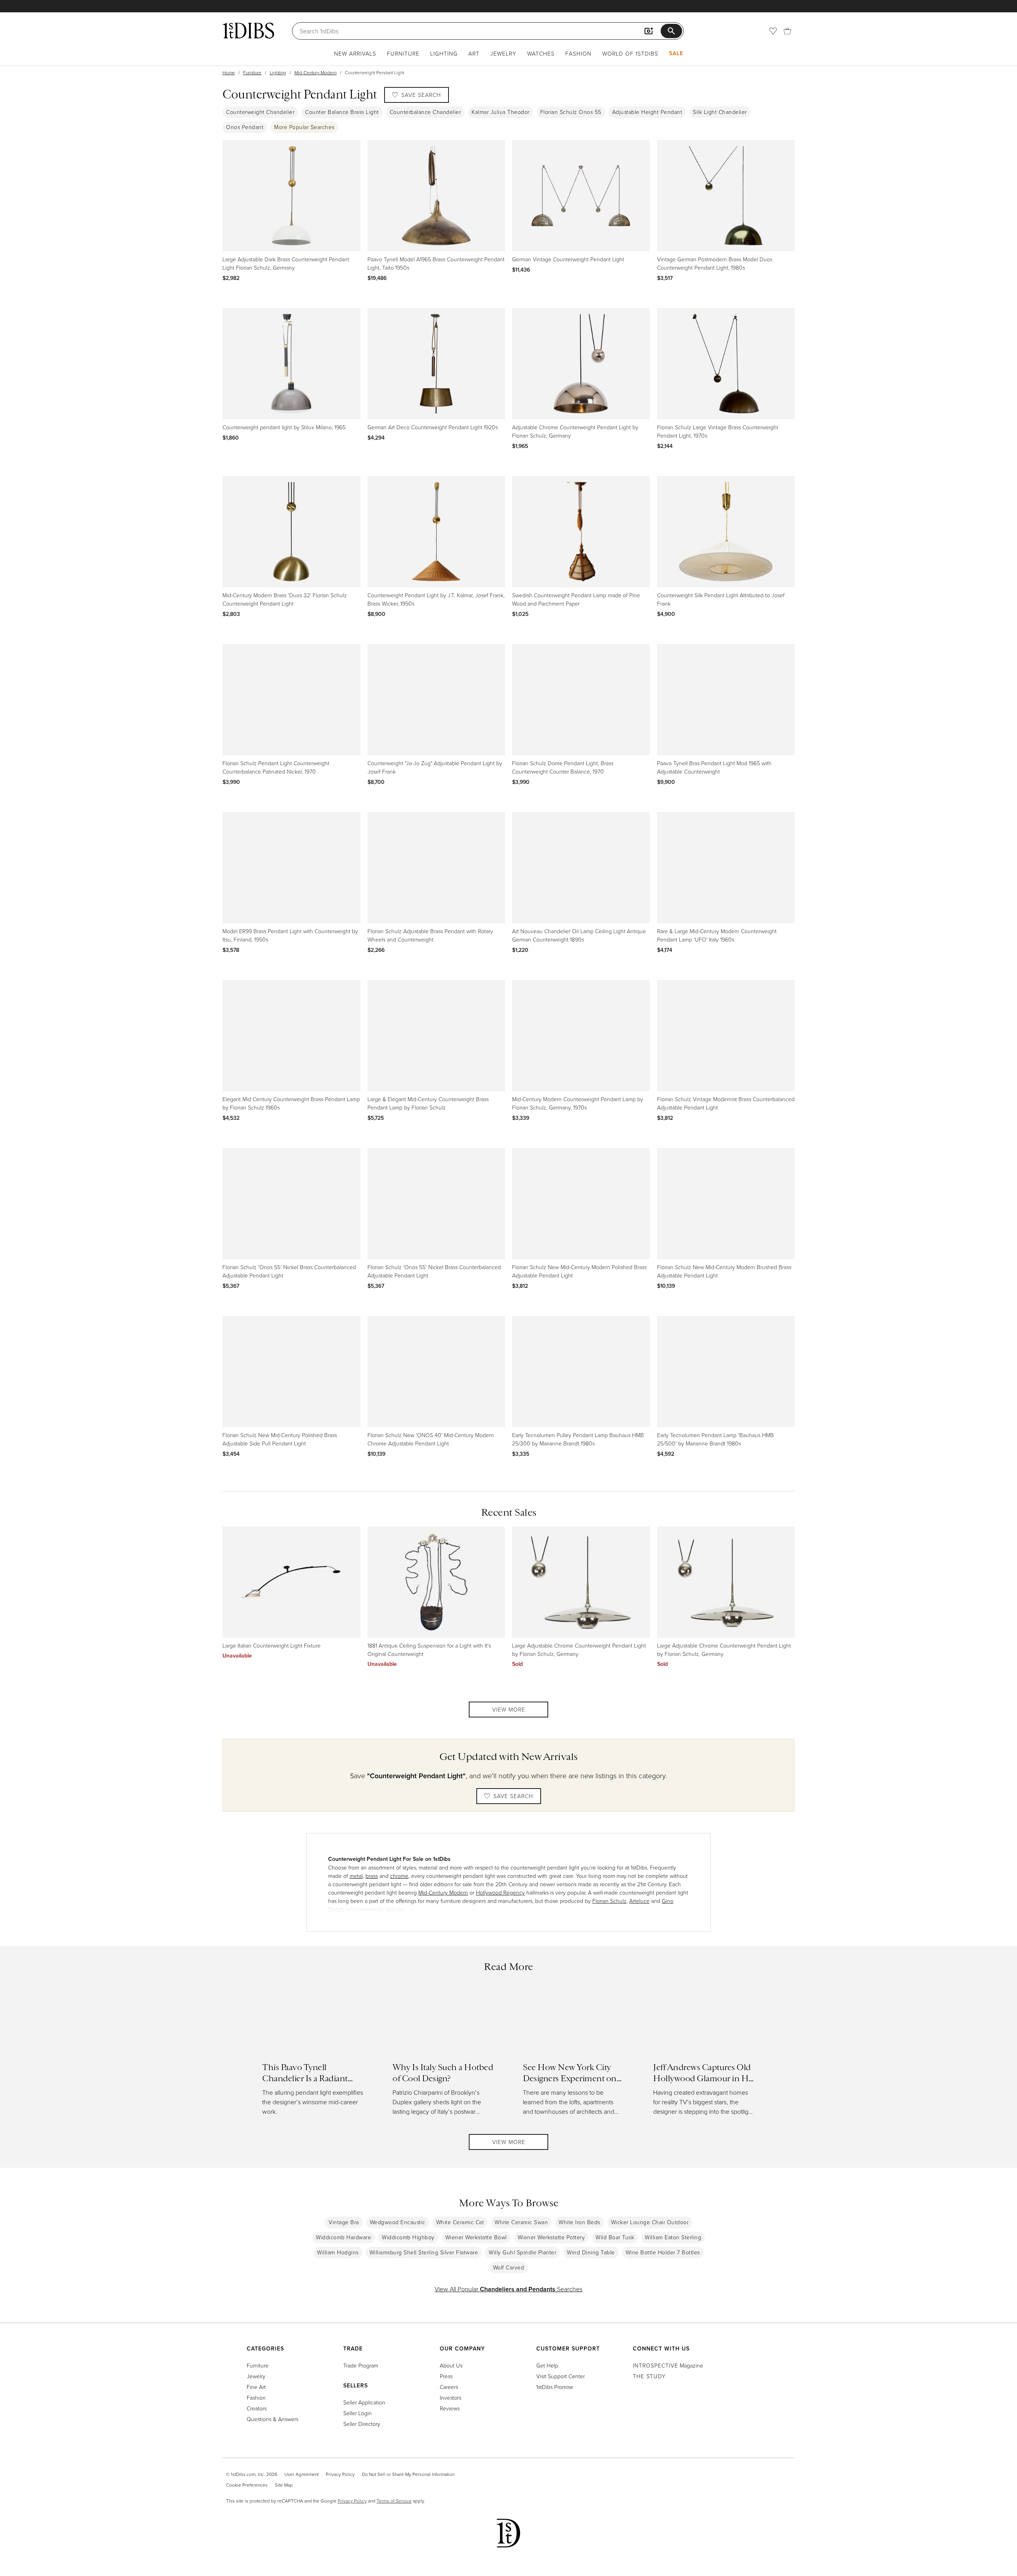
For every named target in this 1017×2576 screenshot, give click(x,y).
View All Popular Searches (508, 2289)
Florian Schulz (609, 1901)
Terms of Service (394, 2501)
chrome (399, 1876)
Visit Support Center (561, 2376)
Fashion (578, 53)
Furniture (403, 53)
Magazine (668, 2365)
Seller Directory (362, 2424)
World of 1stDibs (630, 53)
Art (474, 53)
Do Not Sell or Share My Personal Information (408, 2474)
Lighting (444, 53)
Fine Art (256, 2387)
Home (229, 72)
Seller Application (364, 2402)
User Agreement (302, 2474)
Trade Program (361, 2365)
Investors (450, 2398)
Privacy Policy (340, 2474)
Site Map (284, 2485)
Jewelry (503, 53)
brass (372, 1876)
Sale (676, 53)
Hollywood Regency (500, 1892)
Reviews (450, 2408)
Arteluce (639, 1901)
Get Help (547, 2365)
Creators (257, 2408)
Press (446, 2376)
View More (509, 1709)
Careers (449, 2387)
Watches (541, 53)
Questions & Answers (273, 2419)
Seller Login (358, 2413)
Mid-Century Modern (315, 72)
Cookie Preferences (247, 2485)
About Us (451, 2365)
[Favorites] (773, 31)
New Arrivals (355, 53)
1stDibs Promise (555, 2387)
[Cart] (787, 31)
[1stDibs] (248, 31)
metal (356, 1876)
